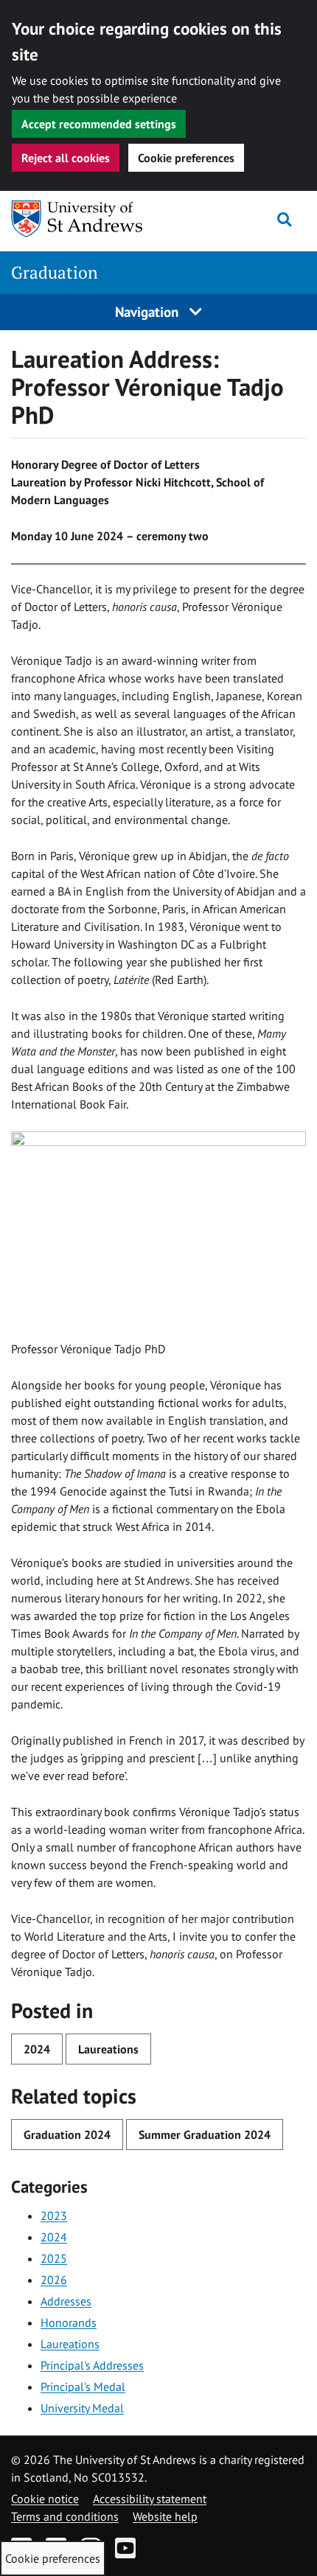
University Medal (82, 2408)
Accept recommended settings (99, 124)
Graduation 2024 (67, 2135)
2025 (54, 2258)
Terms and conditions (65, 2516)
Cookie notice (45, 2499)
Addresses (66, 2301)
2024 (37, 2049)
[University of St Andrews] (87, 219)
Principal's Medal (83, 2387)
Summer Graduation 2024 (205, 2135)
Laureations (108, 2049)
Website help (165, 2516)
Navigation (149, 311)
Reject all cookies (66, 158)
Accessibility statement (150, 2499)
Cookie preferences (186, 158)
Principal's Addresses (92, 2365)
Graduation (55, 272)
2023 (54, 2216)
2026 (54, 2280)
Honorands (69, 2322)
